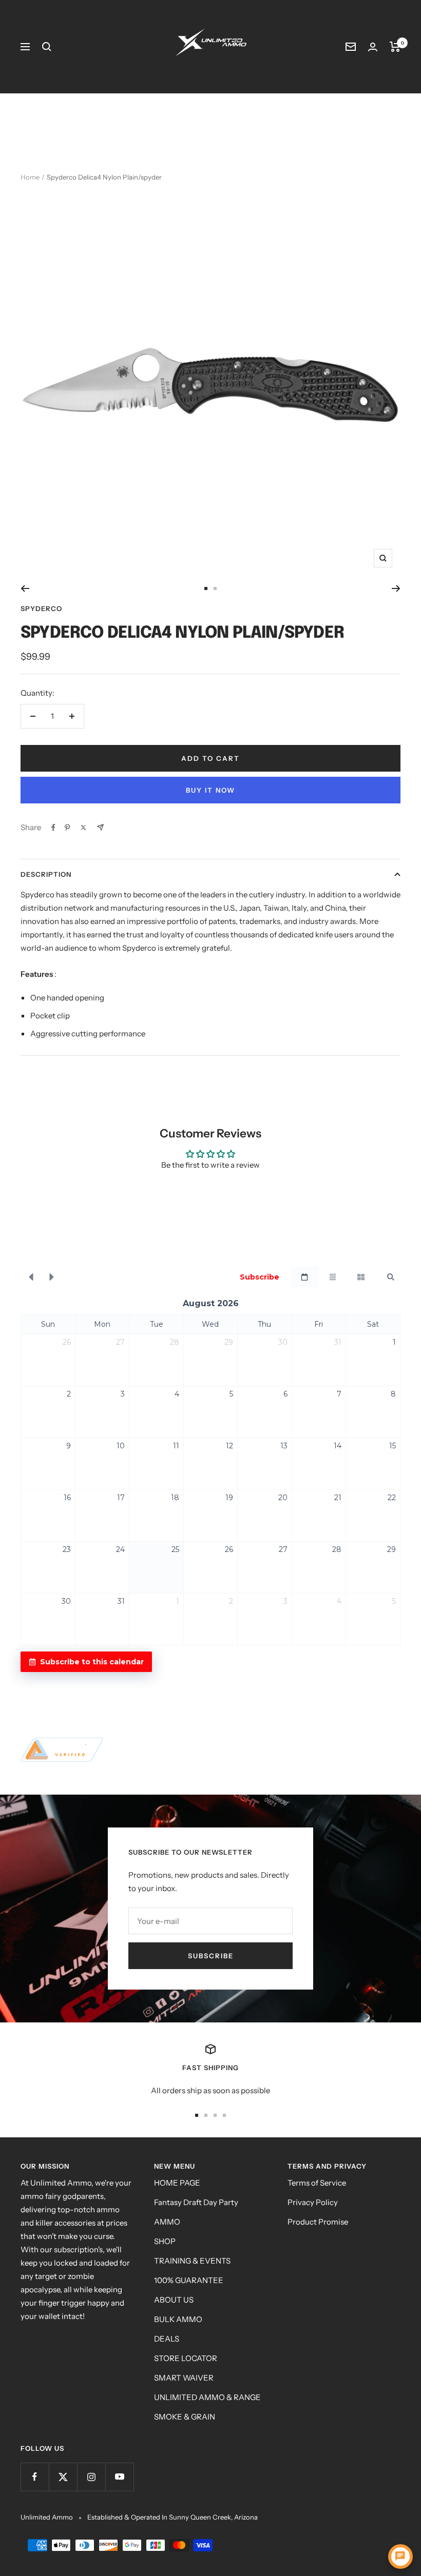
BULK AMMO (178, 2319)
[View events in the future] (52, 1277)
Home (30, 177)
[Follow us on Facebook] (35, 2477)
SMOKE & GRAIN (185, 2417)
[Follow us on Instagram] (91, 2477)
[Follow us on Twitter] (63, 2477)
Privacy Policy (313, 2202)
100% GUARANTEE (189, 2280)
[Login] (373, 47)
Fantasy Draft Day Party (196, 2202)
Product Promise (318, 2222)
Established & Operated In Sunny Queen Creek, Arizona (173, 2517)
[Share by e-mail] (100, 827)
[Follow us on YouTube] (119, 2477)
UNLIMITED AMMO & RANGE (207, 2397)
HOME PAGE (177, 2183)
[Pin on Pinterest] (67, 828)
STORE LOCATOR (186, 2358)
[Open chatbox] (400, 2557)
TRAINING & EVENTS (192, 2261)
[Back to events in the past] (31, 1277)
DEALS (167, 2339)
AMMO (167, 2222)
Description (46, 874)
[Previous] (25, 588)
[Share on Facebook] (53, 828)
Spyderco (41, 608)
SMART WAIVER (184, 2378)
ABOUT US (174, 2300)
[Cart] (395, 47)
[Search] (47, 47)
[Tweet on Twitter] (83, 828)
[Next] (396, 588)
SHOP (165, 2241)
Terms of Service (317, 2183)
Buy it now (210, 790)
